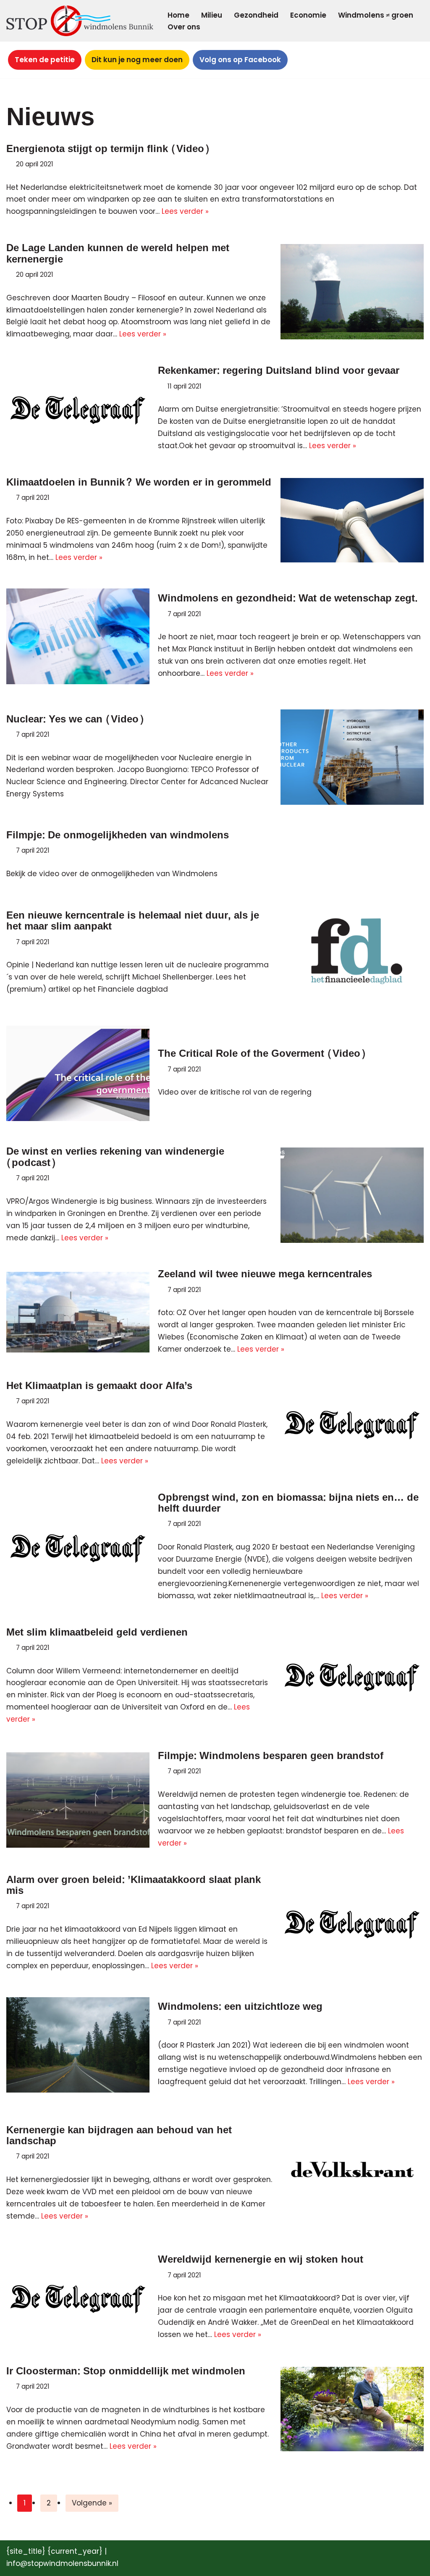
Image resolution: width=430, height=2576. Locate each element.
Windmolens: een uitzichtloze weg (240, 2007)
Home (178, 15)
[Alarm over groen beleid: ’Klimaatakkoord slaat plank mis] (352, 1923)
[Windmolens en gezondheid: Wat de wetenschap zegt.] (78, 636)
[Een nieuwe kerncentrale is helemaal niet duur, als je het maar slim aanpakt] (352, 953)
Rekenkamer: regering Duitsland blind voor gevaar (279, 371)
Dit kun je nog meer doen (137, 60)
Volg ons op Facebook (240, 60)
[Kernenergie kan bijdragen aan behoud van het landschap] (352, 2174)
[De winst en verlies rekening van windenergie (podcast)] (352, 1195)
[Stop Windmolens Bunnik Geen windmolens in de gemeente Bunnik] (80, 21)
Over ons (184, 27)
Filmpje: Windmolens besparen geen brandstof (271, 1756)
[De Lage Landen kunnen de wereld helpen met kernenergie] (352, 292)
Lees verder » (185, 211)
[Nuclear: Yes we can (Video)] (352, 757)
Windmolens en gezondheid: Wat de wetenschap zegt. (288, 598)
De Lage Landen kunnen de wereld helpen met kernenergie (118, 253)
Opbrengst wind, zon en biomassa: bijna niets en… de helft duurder (288, 1503)
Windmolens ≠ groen (376, 15)
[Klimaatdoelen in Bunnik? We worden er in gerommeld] (352, 520)
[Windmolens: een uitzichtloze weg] (78, 2045)
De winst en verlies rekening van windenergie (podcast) (115, 1157)
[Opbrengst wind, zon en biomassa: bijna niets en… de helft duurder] (78, 1547)
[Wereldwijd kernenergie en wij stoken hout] (78, 2298)
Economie (308, 15)
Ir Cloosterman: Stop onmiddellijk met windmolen (126, 2371)
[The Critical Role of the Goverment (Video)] (78, 1073)
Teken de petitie (45, 60)
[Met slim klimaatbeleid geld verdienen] (352, 1676)
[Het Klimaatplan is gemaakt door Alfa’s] (352, 1424)
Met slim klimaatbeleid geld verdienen (97, 1632)
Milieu (212, 15)
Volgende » (92, 2503)
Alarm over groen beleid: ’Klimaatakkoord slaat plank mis (134, 1885)
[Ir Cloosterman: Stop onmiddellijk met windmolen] (352, 2409)
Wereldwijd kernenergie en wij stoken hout (261, 2260)
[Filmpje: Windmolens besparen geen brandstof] (78, 1800)
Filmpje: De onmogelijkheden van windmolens (118, 835)
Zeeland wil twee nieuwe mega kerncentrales (265, 1274)
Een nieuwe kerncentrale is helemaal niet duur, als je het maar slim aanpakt (133, 921)
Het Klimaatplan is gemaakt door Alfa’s (99, 1386)
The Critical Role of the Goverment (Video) (262, 1054)
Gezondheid (256, 15)
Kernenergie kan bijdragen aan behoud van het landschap (119, 2136)
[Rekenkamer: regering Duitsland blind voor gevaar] (78, 409)
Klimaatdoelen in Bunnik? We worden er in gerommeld (139, 482)
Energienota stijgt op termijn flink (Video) (108, 149)
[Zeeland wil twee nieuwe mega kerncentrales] (78, 1312)
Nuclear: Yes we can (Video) (75, 719)
